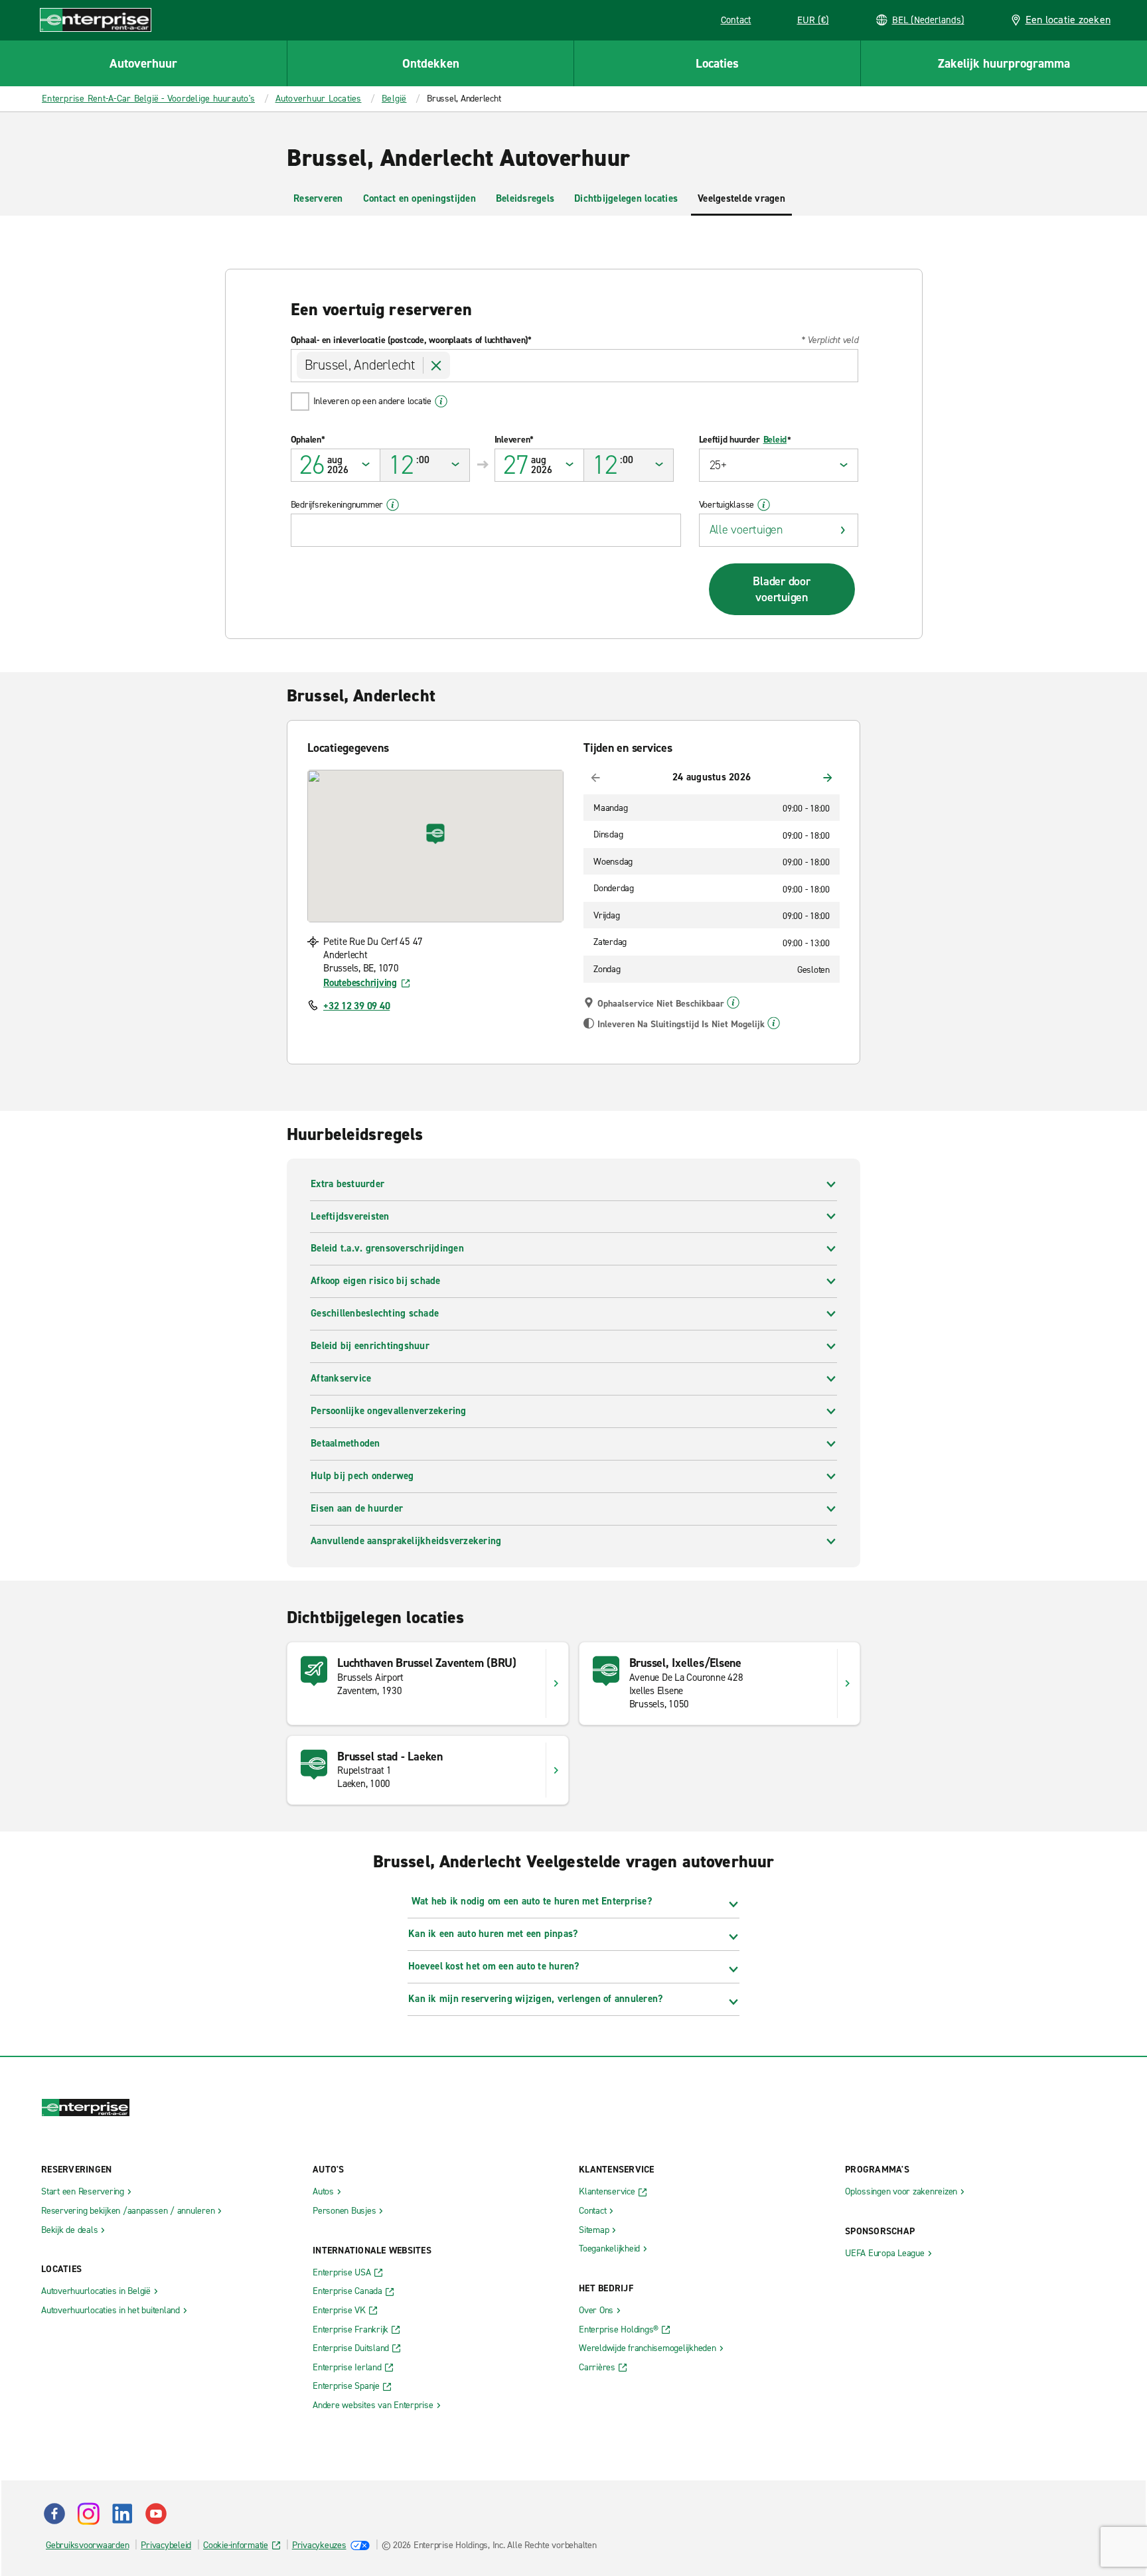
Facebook (54, 2514)
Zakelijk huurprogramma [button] (1004, 63)
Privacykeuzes (319, 2545)
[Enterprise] (96, 20)
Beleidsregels (525, 198)
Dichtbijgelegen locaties (626, 198)
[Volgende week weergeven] (828, 778)
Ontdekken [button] (431, 63)
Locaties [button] (717, 63)
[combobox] (574, 366)
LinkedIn (122, 2514)
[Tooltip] (733, 1003)
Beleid (775, 440)
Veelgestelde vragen (741, 198)
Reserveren (318, 198)
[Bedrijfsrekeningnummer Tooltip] (393, 505)
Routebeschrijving (360, 983)
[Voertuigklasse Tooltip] (764, 505)
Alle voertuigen (746, 530)
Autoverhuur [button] (143, 63)
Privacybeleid (166, 2545)
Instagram (88, 2514)
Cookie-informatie (236, 2545)
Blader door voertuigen (781, 589)
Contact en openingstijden (420, 198)
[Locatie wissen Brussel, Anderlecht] (437, 366)
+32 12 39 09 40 (356, 1006)
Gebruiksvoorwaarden (87, 2545)
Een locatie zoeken (1068, 20)
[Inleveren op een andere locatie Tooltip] (441, 401)
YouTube (156, 2514)
